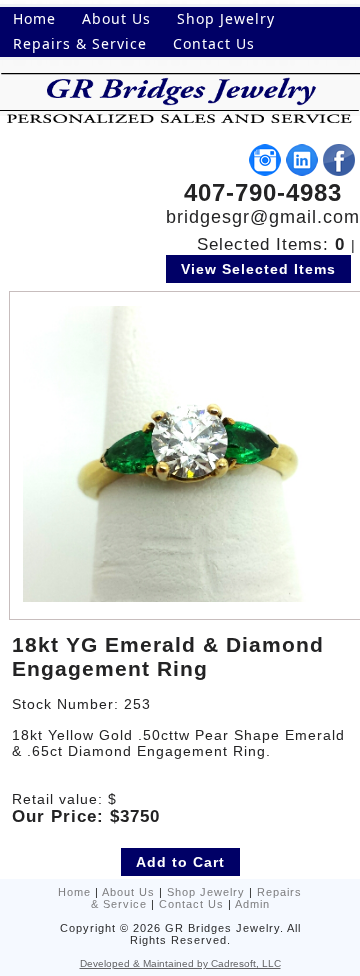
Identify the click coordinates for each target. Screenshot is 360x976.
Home (74, 892)
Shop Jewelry (206, 892)
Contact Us (191, 904)
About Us (128, 892)
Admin (252, 904)
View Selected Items (258, 269)
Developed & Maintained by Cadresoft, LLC (180, 963)
